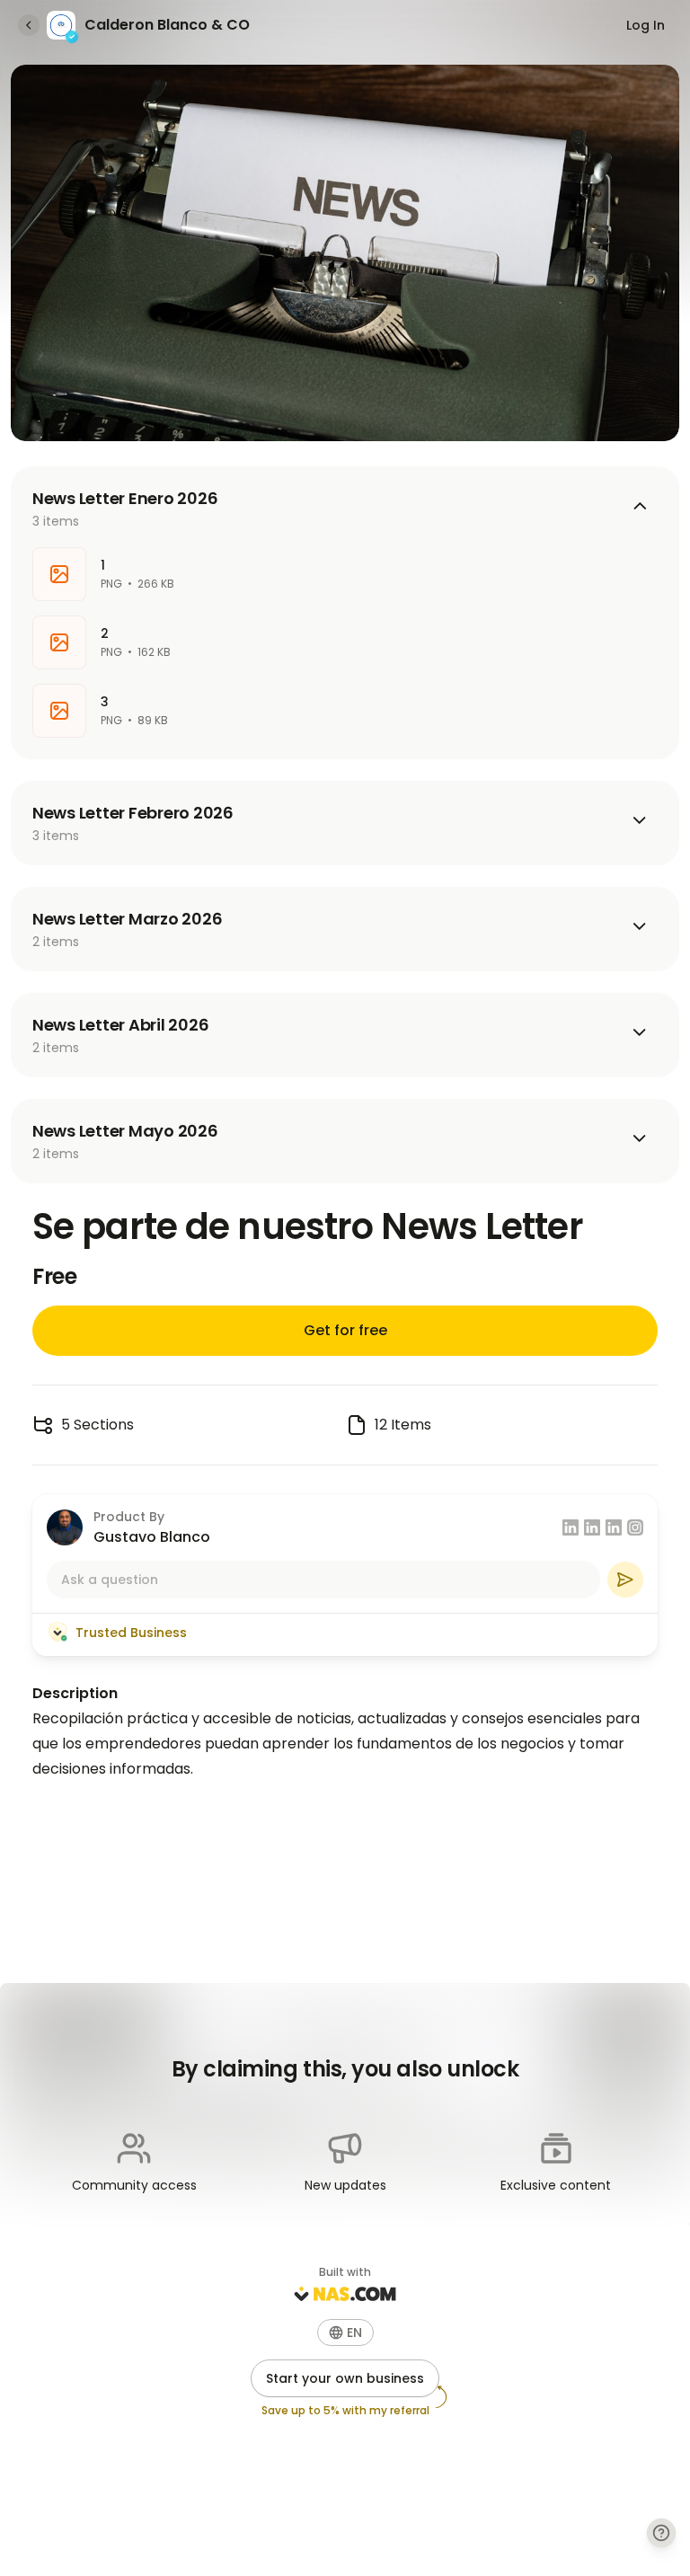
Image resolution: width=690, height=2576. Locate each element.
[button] (345, 2333)
